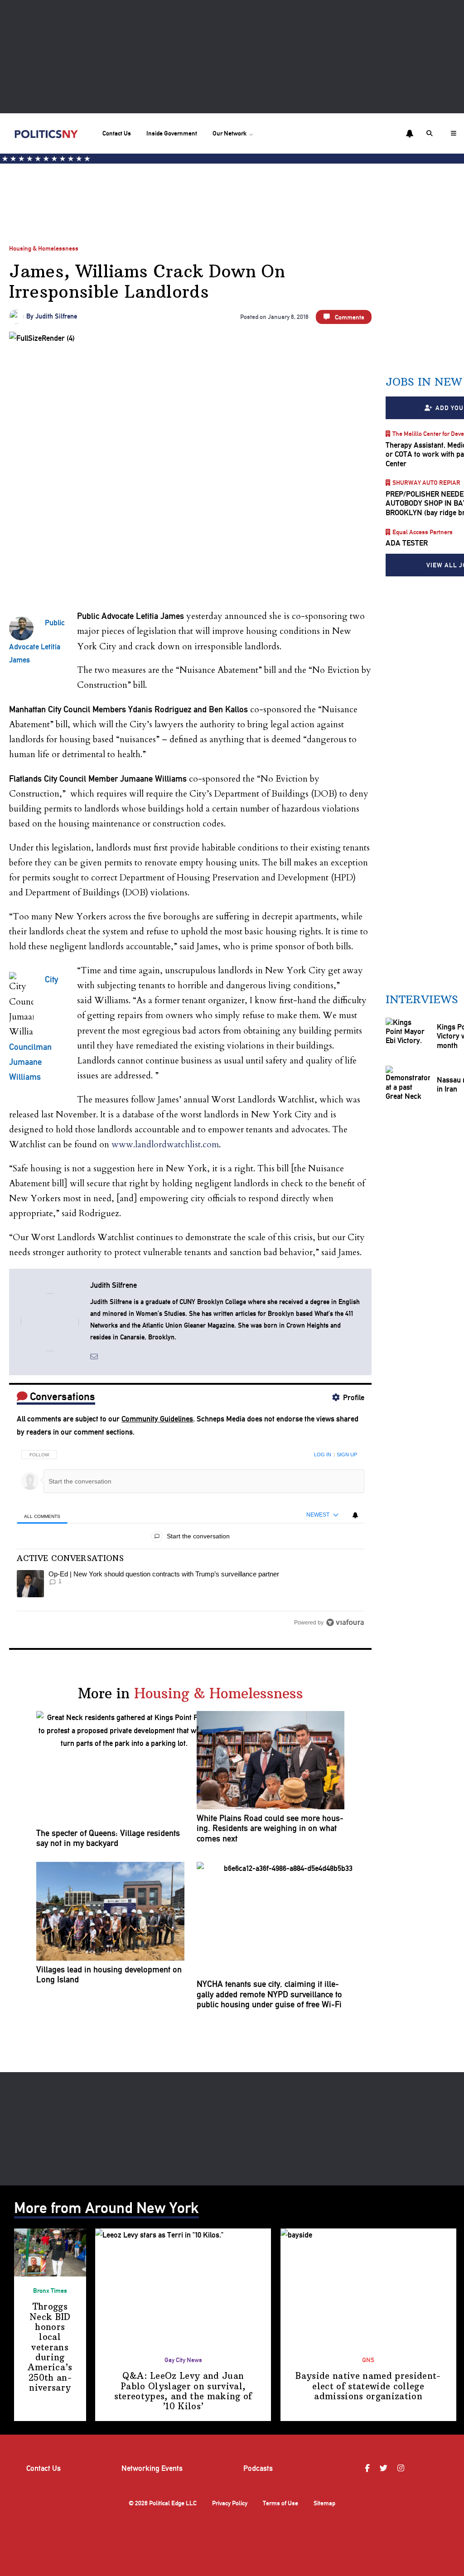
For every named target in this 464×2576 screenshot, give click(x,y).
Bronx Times (50, 2291)
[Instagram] (402, 2468)
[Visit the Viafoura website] (345, 1622)
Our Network (230, 133)
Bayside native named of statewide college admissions (368, 2386)
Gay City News (183, 2360)
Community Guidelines (157, 1419)
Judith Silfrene (56, 316)
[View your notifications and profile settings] (410, 134)
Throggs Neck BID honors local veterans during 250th (50, 2347)
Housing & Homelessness (44, 248)
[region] (190, 1536)
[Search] (431, 133)
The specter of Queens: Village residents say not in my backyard (108, 1838)
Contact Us (117, 133)
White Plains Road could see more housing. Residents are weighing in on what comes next (270, 1829)
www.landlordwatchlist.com (165, 1145)
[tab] (42, 1515)
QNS (368, 2360)
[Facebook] (368, 2468)
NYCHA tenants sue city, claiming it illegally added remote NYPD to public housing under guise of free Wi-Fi (269, 1994)
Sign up (347, 1455)
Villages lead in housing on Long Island (109, 1975)
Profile (354, 1397)
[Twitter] (385, 2468)
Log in (323, 1455)
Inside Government (172, 133)
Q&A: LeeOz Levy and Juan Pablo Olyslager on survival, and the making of (183, 2391)
